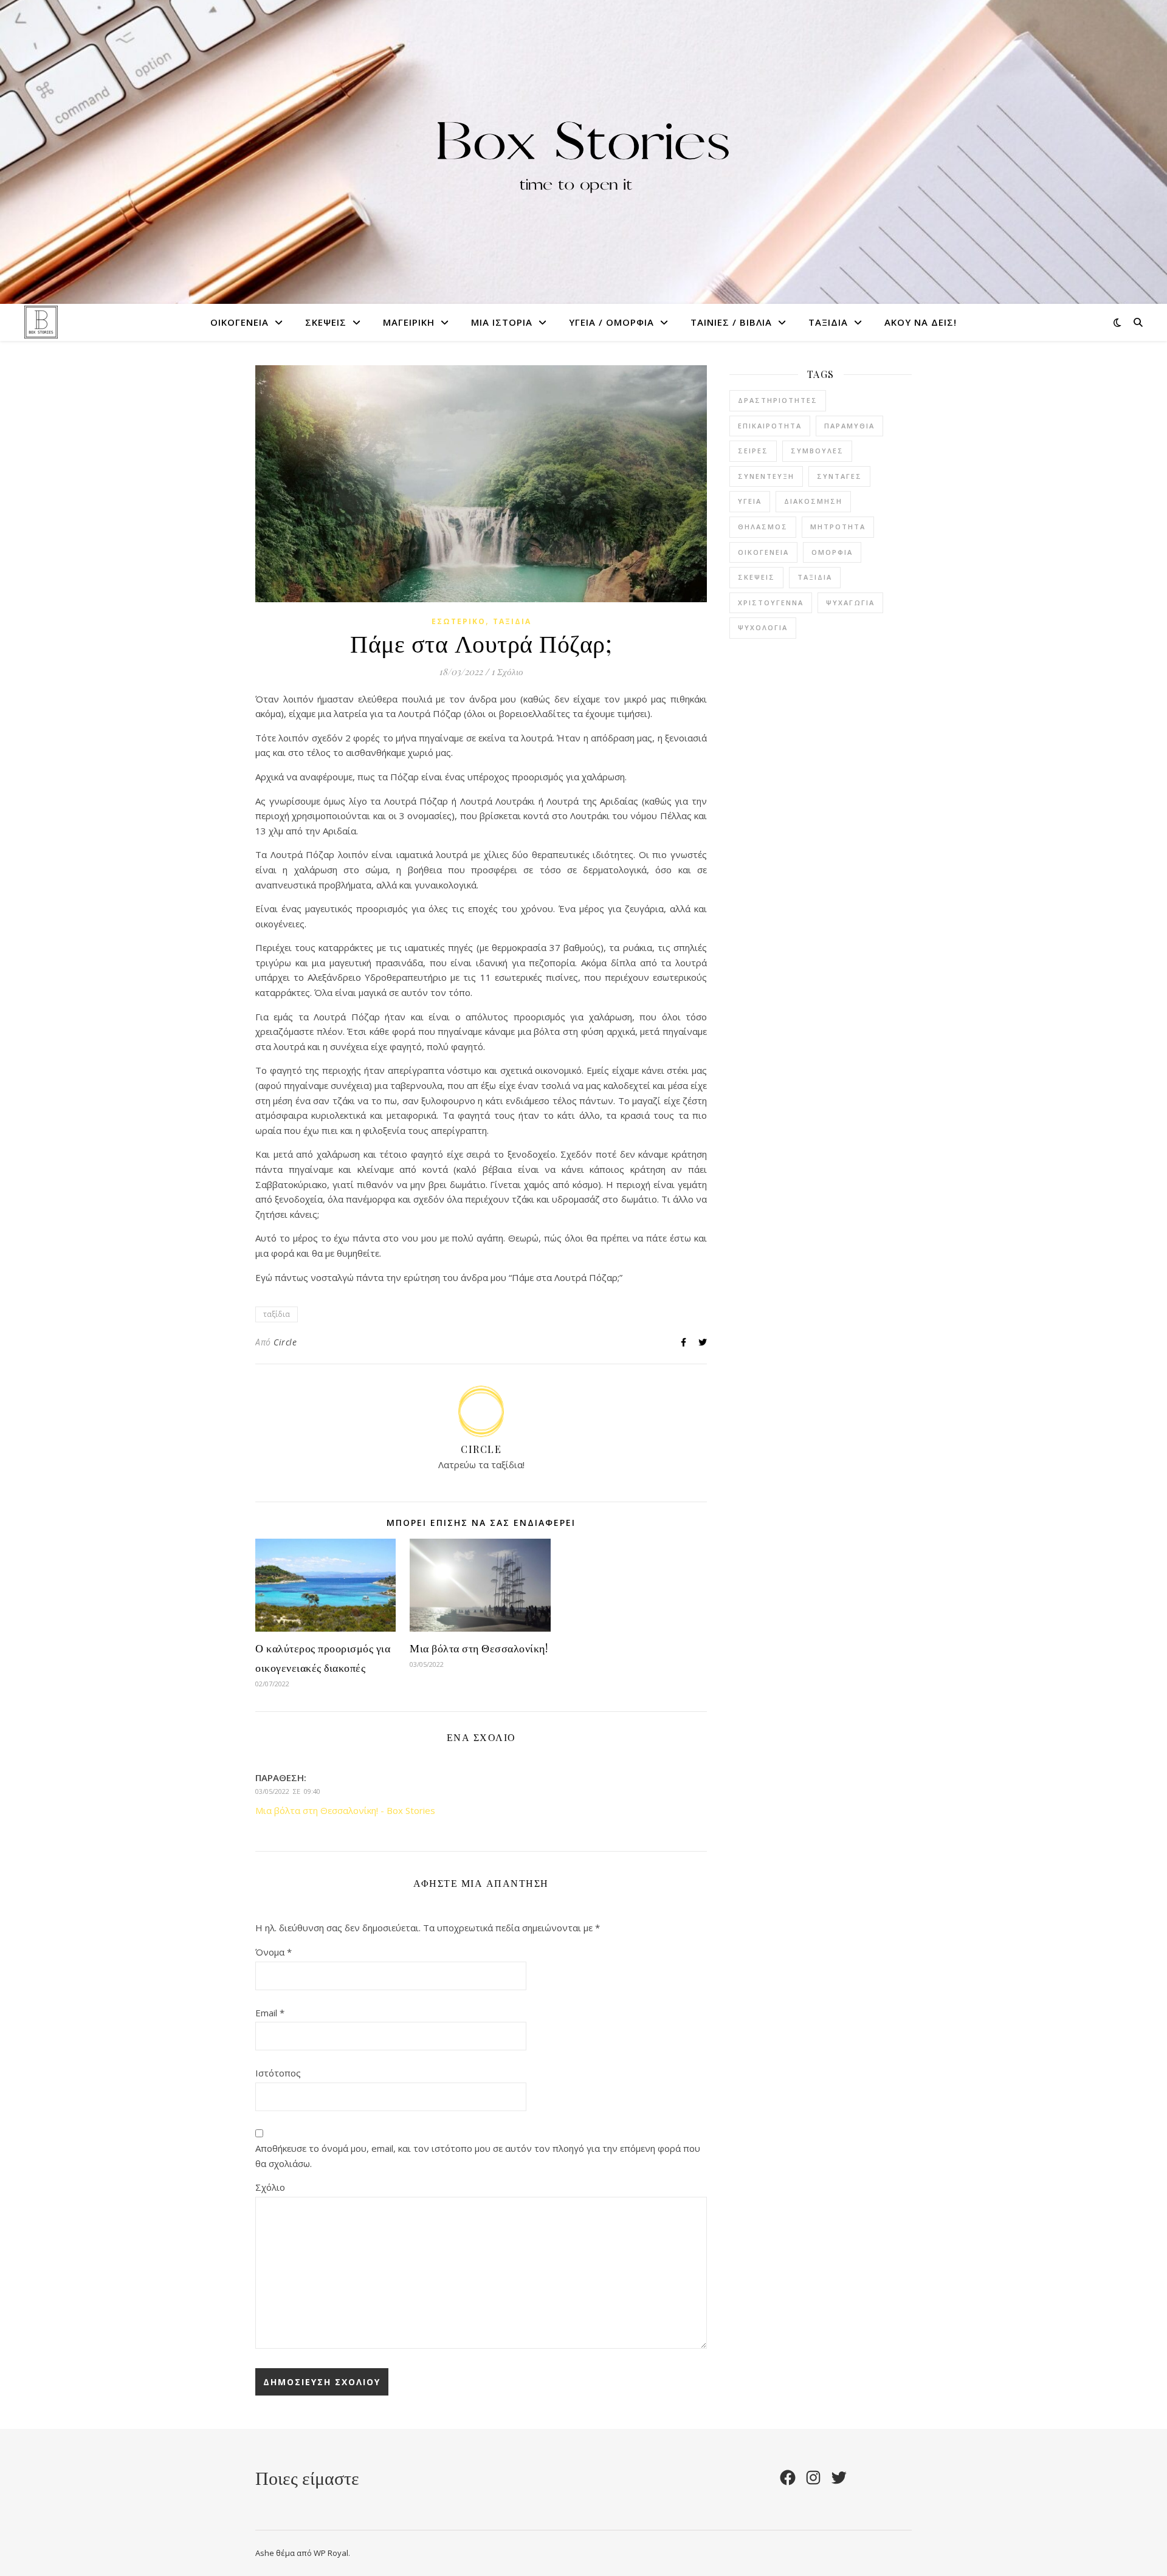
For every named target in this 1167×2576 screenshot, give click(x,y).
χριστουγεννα (771, 603)
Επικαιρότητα (770, 426)
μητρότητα (838, 527)
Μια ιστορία (502, 322)
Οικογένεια (239, 322)
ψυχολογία (763, 627)
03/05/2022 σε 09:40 (288, 1791)
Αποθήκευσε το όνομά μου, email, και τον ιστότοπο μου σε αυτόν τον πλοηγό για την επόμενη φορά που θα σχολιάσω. (478, 2156)
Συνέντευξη (766, 476)
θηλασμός (763, 527)
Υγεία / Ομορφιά (611, 322)
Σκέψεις (326, 322)
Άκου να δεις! (921, 322)
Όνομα (274, 1952)
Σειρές (753, 451)
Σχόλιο (270, 2187)
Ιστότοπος (278, 2073)
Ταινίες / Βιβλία (731, 322)
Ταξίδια (828, 322)
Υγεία (750, 501)
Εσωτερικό (459, 621)
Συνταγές (839, 476)
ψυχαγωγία (850, 603)
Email (270, 2013)
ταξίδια (277, 1314)
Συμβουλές (817, 451)
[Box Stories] (583, 152)
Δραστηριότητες (778, 400)
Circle (285, 1342)
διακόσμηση (813, 501)
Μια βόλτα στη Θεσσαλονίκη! (479, 1648)
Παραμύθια (849, 426)
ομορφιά (832, 552)
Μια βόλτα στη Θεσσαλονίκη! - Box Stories (345, 1810)
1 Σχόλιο (507, 671)
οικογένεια (763, 552)
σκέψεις (756, 577)
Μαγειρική (409, 322)
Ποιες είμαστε (307, 2478)
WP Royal (331, 2553)
